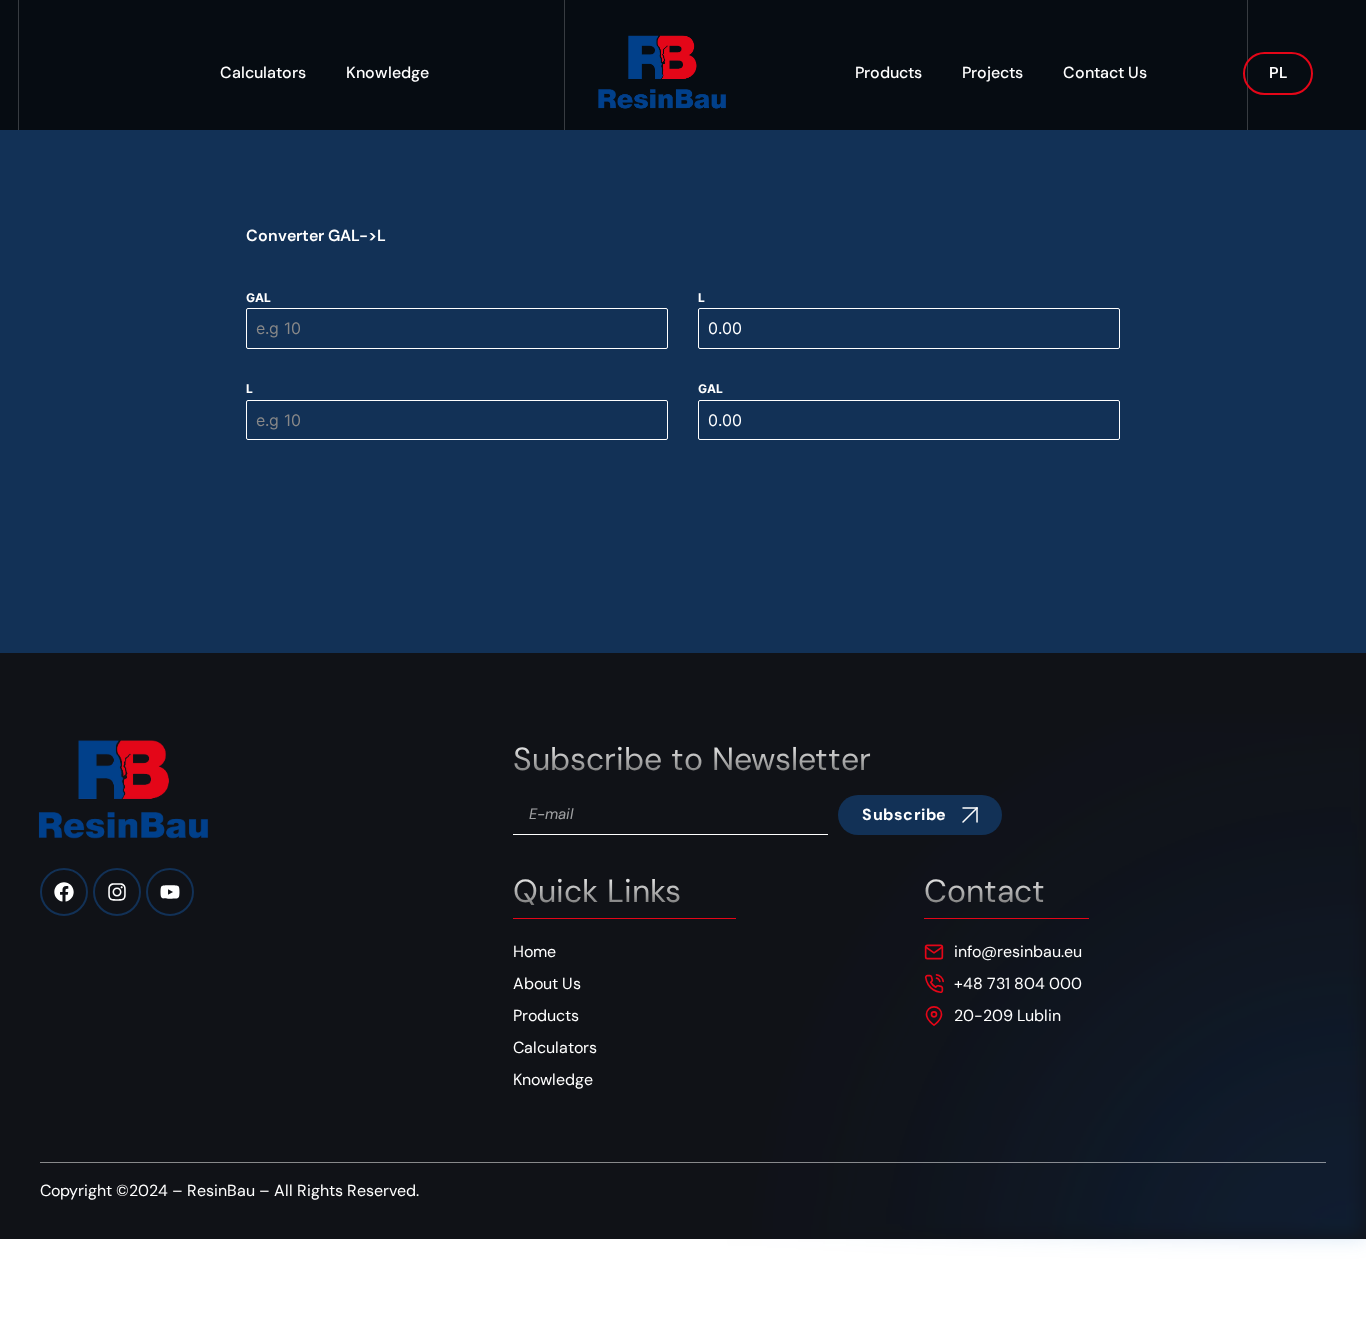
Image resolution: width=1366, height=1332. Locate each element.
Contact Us (1105, 72)
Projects (992, 72)
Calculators (263, 72)
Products (888, 72)
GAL (258, 297)
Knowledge (387, 72)
